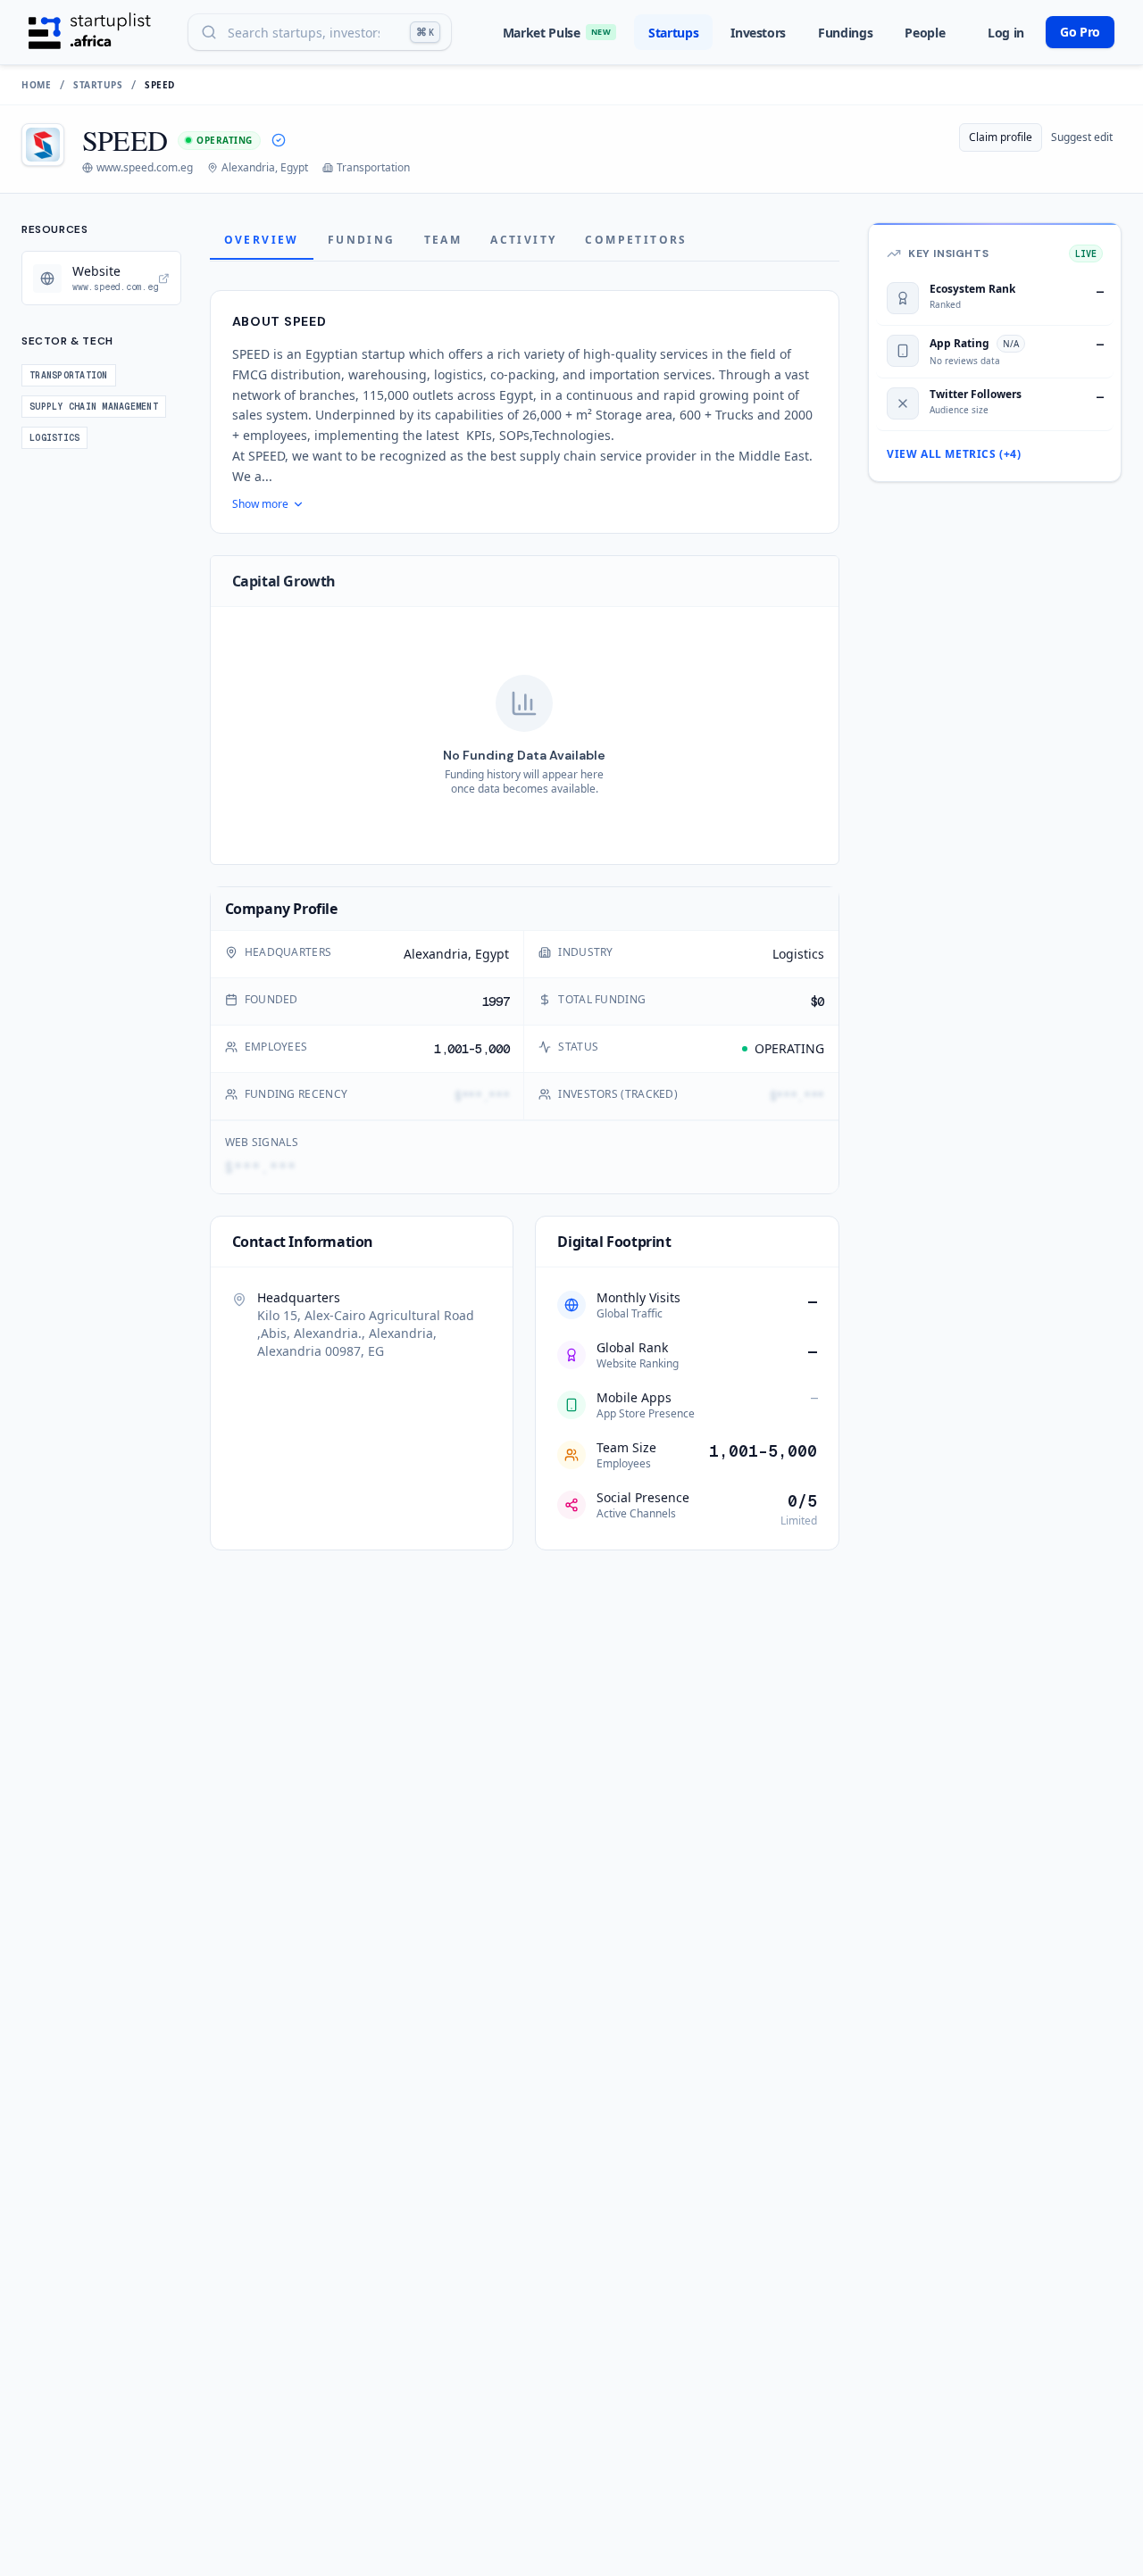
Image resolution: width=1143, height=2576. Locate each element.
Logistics (798, 954)
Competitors (636, 240)
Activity (523, 240)
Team (443, 240)
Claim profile (1001, 137)
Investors (758, 33)
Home (36, 85)
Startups (673, 33)
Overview (262, 240)
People (925, 33)
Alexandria (436, 954)
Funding (362, 240)
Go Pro (1080, 32)
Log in (1006, 33)
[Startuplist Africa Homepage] (90, 32)
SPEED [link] (160, 85)
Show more (260, 504)
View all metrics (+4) (954, 454)
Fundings (845, 33)
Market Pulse (557, 33)
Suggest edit (1082, 137)
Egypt (492, 954)
